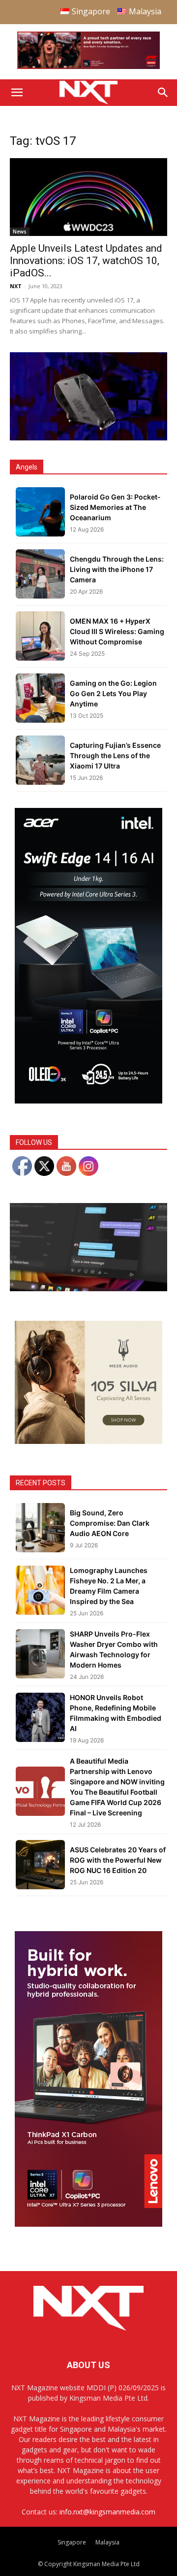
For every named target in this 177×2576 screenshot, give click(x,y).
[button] (17, 93)
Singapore (72, 2542)
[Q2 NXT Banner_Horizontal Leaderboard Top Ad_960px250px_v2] (88, 67)
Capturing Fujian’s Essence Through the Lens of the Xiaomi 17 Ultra (115, 755)
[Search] (163, 93)
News (20, 232)
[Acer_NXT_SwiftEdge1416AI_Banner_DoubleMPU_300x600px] (88, 1101)
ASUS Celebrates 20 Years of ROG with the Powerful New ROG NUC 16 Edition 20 (118, 1860)
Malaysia (107, 2542)
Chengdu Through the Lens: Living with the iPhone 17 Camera (117, 569)
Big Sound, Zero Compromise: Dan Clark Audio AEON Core (110, 1523)
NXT (16, 286)
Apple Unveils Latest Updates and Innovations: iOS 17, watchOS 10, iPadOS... (86, 261)
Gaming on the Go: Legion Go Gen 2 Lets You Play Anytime (113, 693)
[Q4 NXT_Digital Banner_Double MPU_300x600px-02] (88, 2224)
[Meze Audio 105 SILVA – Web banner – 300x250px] (88, 1441)
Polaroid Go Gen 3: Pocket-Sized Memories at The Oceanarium (115, 507)
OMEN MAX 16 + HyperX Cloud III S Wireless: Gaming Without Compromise (117, 631)
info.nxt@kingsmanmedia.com (107, 2512)
